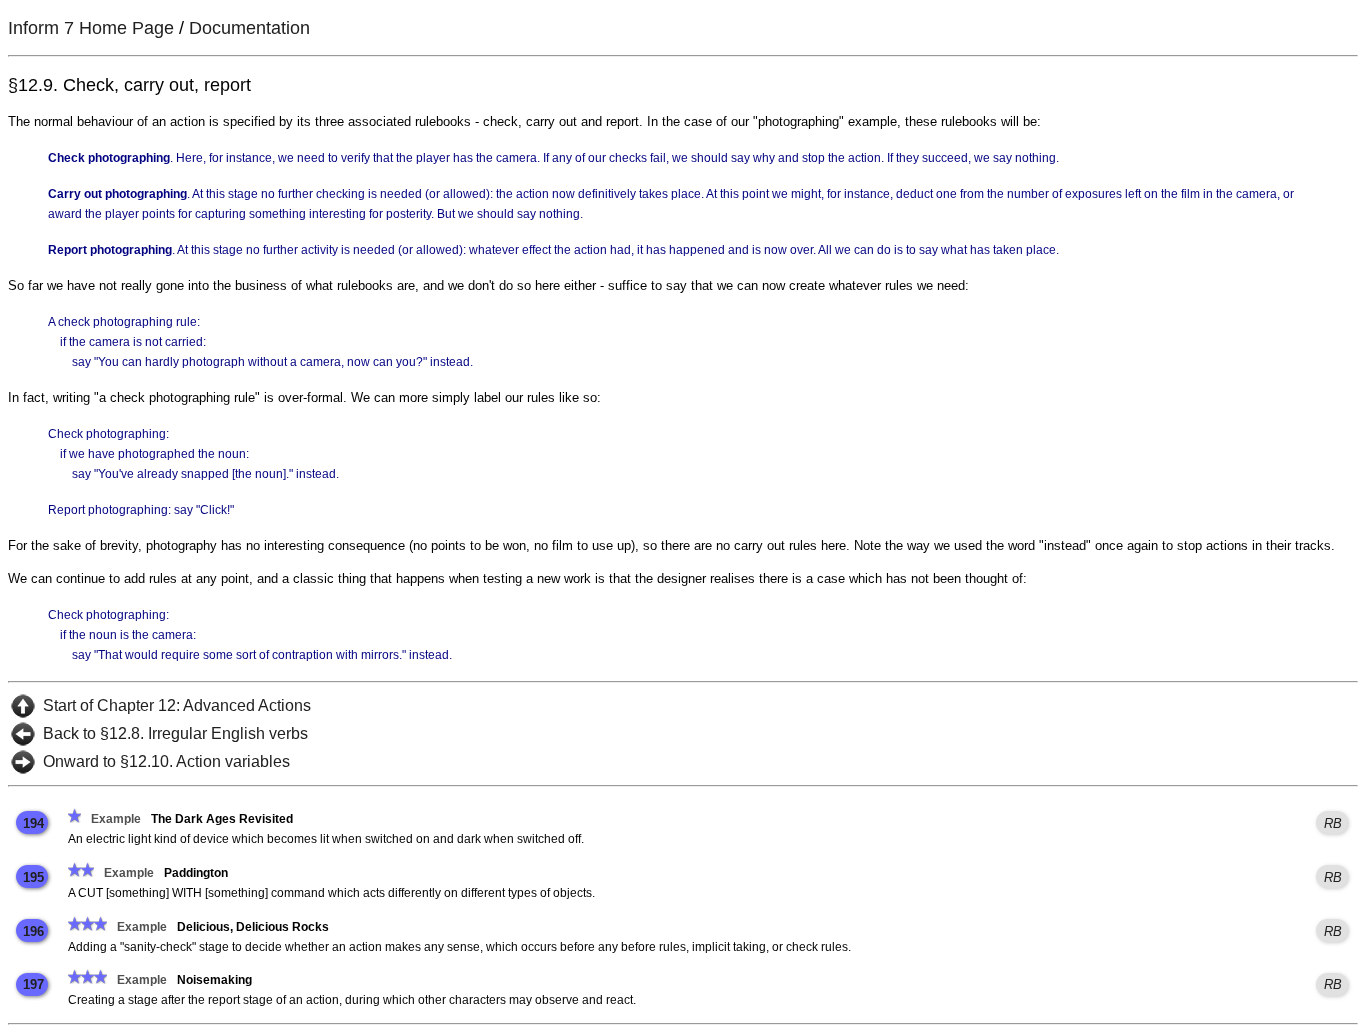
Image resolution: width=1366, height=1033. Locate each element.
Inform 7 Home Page (91, 28)
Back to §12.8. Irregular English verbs (175, 733)
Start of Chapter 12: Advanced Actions (177, 705)
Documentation (249, 28)
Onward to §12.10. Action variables (166, 761)
